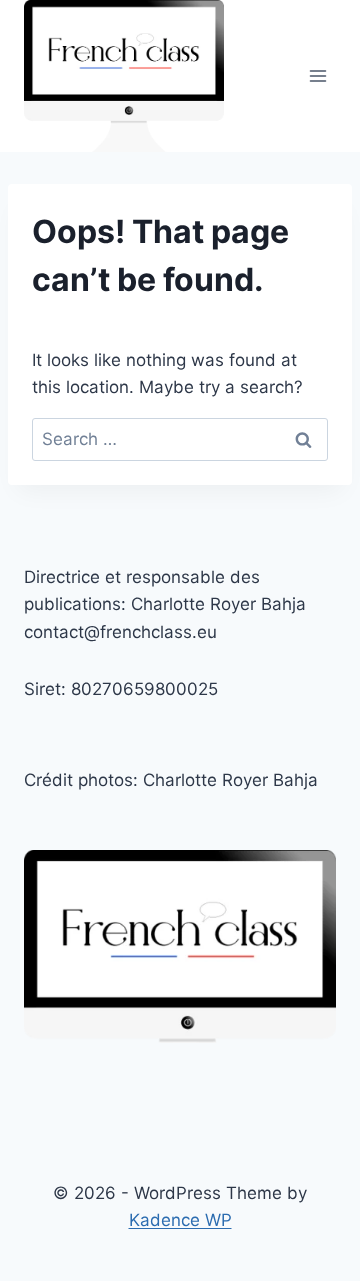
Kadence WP (180, 1220)
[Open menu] (317, 76)
